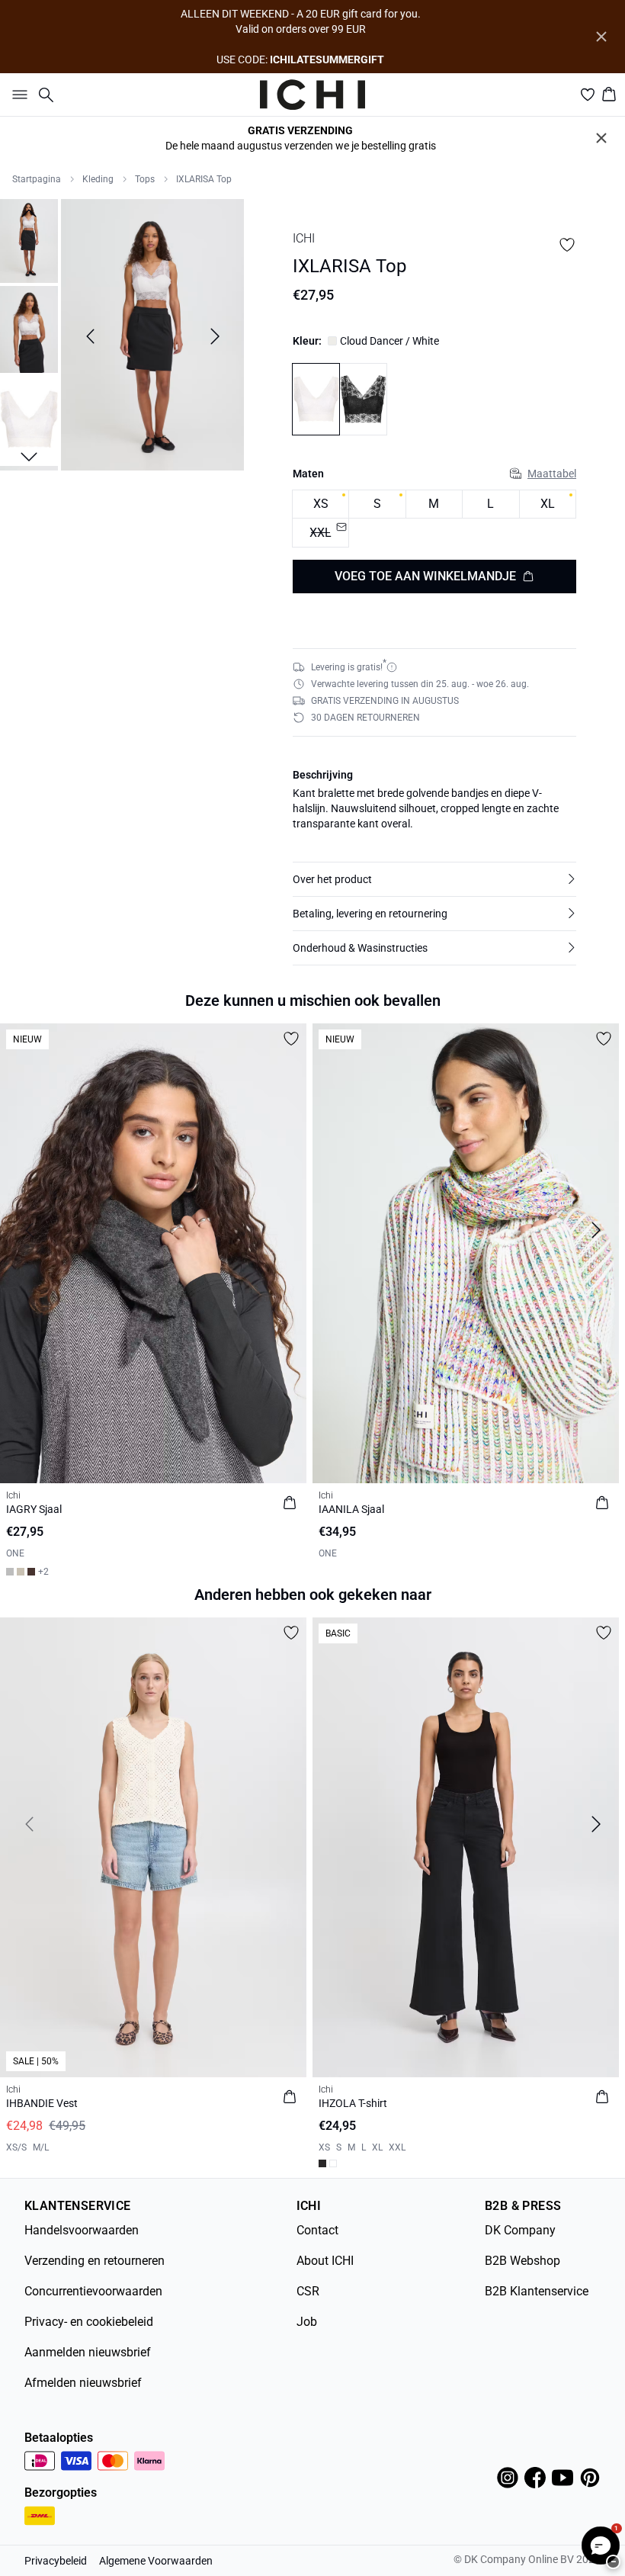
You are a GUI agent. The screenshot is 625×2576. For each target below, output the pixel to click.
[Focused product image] (152, 336)
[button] (434, 879)
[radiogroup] (434, 519)
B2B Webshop (522, 2261)
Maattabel (552, 474)
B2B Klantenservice (537, 2291)
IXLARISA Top (204, 179)
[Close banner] (601, 37)
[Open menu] (17, 95)
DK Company (520, 2230)
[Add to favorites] (567, 245)
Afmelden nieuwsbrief (83, 2383)
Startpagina (37, 179)
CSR (308, 2291)
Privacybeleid (56, 2561)
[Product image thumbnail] (29, 239)
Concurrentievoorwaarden (93, 2291)
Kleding (98, 179)
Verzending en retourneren (95, 2261)
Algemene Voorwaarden (156, 2561)
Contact (317, 2230)
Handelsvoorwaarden (82, 2230)
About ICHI (325, 2261)
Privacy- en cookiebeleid (89, 2322)
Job (307, 2322)
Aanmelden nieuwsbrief (88, 2352)
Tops (145, 179)
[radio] (321, 504)
